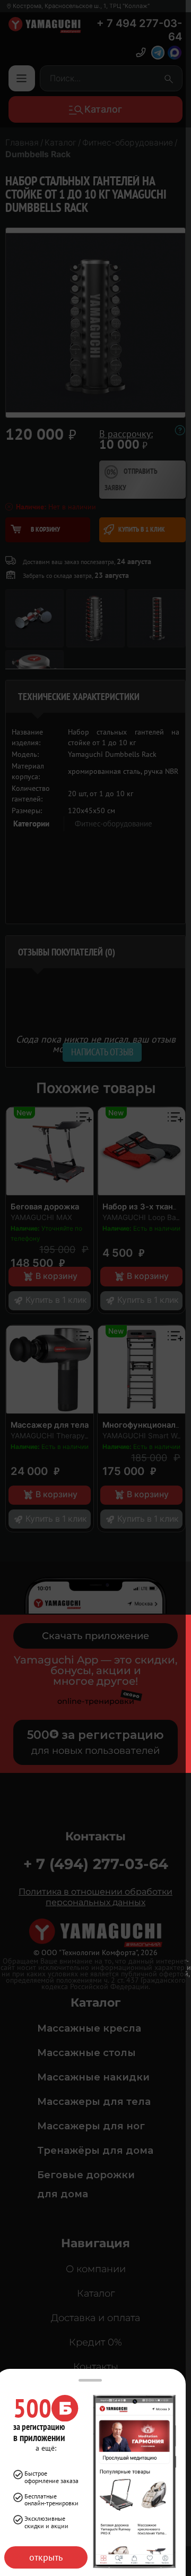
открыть (46, 2557)
